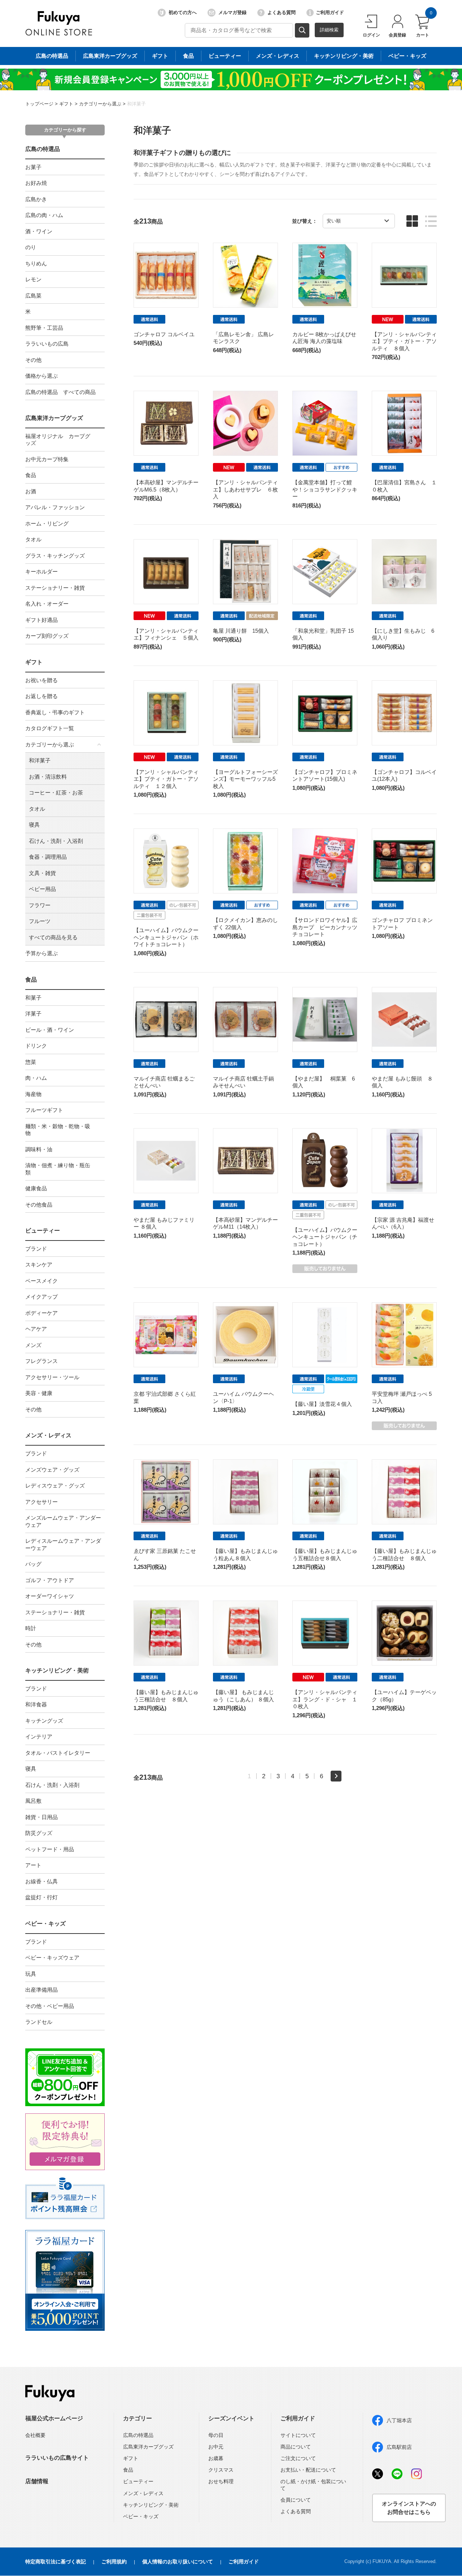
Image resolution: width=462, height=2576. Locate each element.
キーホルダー (42, 572)
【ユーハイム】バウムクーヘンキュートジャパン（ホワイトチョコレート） (166, 937)
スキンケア (39, 1265)
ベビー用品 (42, 889)
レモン (33, 279)
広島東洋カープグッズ (110, 56)
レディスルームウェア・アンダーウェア (63, 1544)
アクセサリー (42, 1502)
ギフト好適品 (42, 620)
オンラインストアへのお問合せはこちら (409, 2508)
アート (33, 1865)
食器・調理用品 (48, 857)
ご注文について (298, 2458)
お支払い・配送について (308, 2470)
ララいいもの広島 (47, 344)
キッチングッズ (44, 1721)
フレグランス (42, 1361)
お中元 (216, 2447)
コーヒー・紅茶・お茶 (56, 793)
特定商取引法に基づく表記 (56, 2562)
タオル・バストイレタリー (58, 1753)
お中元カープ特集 (47, 459)
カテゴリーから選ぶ (100, 104)
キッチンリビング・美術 (344, 56)
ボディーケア (42, 1313)
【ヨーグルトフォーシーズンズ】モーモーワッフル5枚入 (245, 779)
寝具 (34, 825)
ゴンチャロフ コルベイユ (164, 334)
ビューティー (225, 56)
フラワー (40, 905)
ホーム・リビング (47, 523)
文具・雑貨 (42, 873)
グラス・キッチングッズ (55, 556)
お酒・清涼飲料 (48, 777)
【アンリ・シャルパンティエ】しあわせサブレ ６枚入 (245, 489)
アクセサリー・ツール (52, 1377)
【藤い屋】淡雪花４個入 (322, 1404)
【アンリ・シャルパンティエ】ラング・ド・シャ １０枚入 (325, 1699)
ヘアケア (36, 1329)
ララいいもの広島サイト (57, 2458)
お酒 (31, 491)
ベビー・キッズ (407, 56)
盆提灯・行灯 (42, 1897)
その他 (33, 360)
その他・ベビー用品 (50, 2006)
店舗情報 (37, 2481)
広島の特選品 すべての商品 (60, 392)
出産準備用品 (42, 1990)
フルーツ (40, 921)
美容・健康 (39, 1393)
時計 (31, 1628)
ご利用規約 (114, 2562)
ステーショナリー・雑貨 (55, 588)
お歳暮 (216, 2458)
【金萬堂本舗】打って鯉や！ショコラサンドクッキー (325, 489)
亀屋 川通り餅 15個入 (241, 631)
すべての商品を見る (53, 937)
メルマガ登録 (232, 12)
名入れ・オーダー (47, 604)
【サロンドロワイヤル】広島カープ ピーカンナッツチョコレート (325, 927)
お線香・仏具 (42, 1881)
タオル (33, 539)
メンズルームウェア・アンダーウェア (63, 1521)
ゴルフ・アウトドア (50, 1580)
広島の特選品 (52, 56)
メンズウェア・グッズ (52, 1470)
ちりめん (36, 263)
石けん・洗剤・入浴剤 (56, 841)
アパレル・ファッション (55, 507)
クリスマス (221, 2470)
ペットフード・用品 (50, 1849)
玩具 (31, 1974)
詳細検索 (329, 30)
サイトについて (298, 2435)
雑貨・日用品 (42, 1817)
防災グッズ (39, 1833)
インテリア (39, 1737)
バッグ (33, 1564)
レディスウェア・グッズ (55, 1486)
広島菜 (33, 296)
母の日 (216, 2435)
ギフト (160, 56)
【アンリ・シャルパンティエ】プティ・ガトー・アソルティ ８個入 (404, 341)
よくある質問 (282, 12)
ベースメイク (42, 1281)
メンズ (33, 1345)
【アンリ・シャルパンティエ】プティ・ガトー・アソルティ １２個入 (166, 779)
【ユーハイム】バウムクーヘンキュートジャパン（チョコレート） (325, 1237)
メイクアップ (42, 1297)
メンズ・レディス (278, 56)
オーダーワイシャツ (50, 1596)
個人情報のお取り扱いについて (178, 2562)
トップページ (39, 104)
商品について (296, 2447)
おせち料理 (221, 2481)
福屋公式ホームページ (54, 2418)
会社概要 (35, 2435)
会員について (296, 2500)
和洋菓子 (136, 104)
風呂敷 (33, 1801)
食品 (188, 56)
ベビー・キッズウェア (52, 1958)
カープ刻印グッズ (47, 636)
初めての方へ (183, 12)
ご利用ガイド (330, 12)
